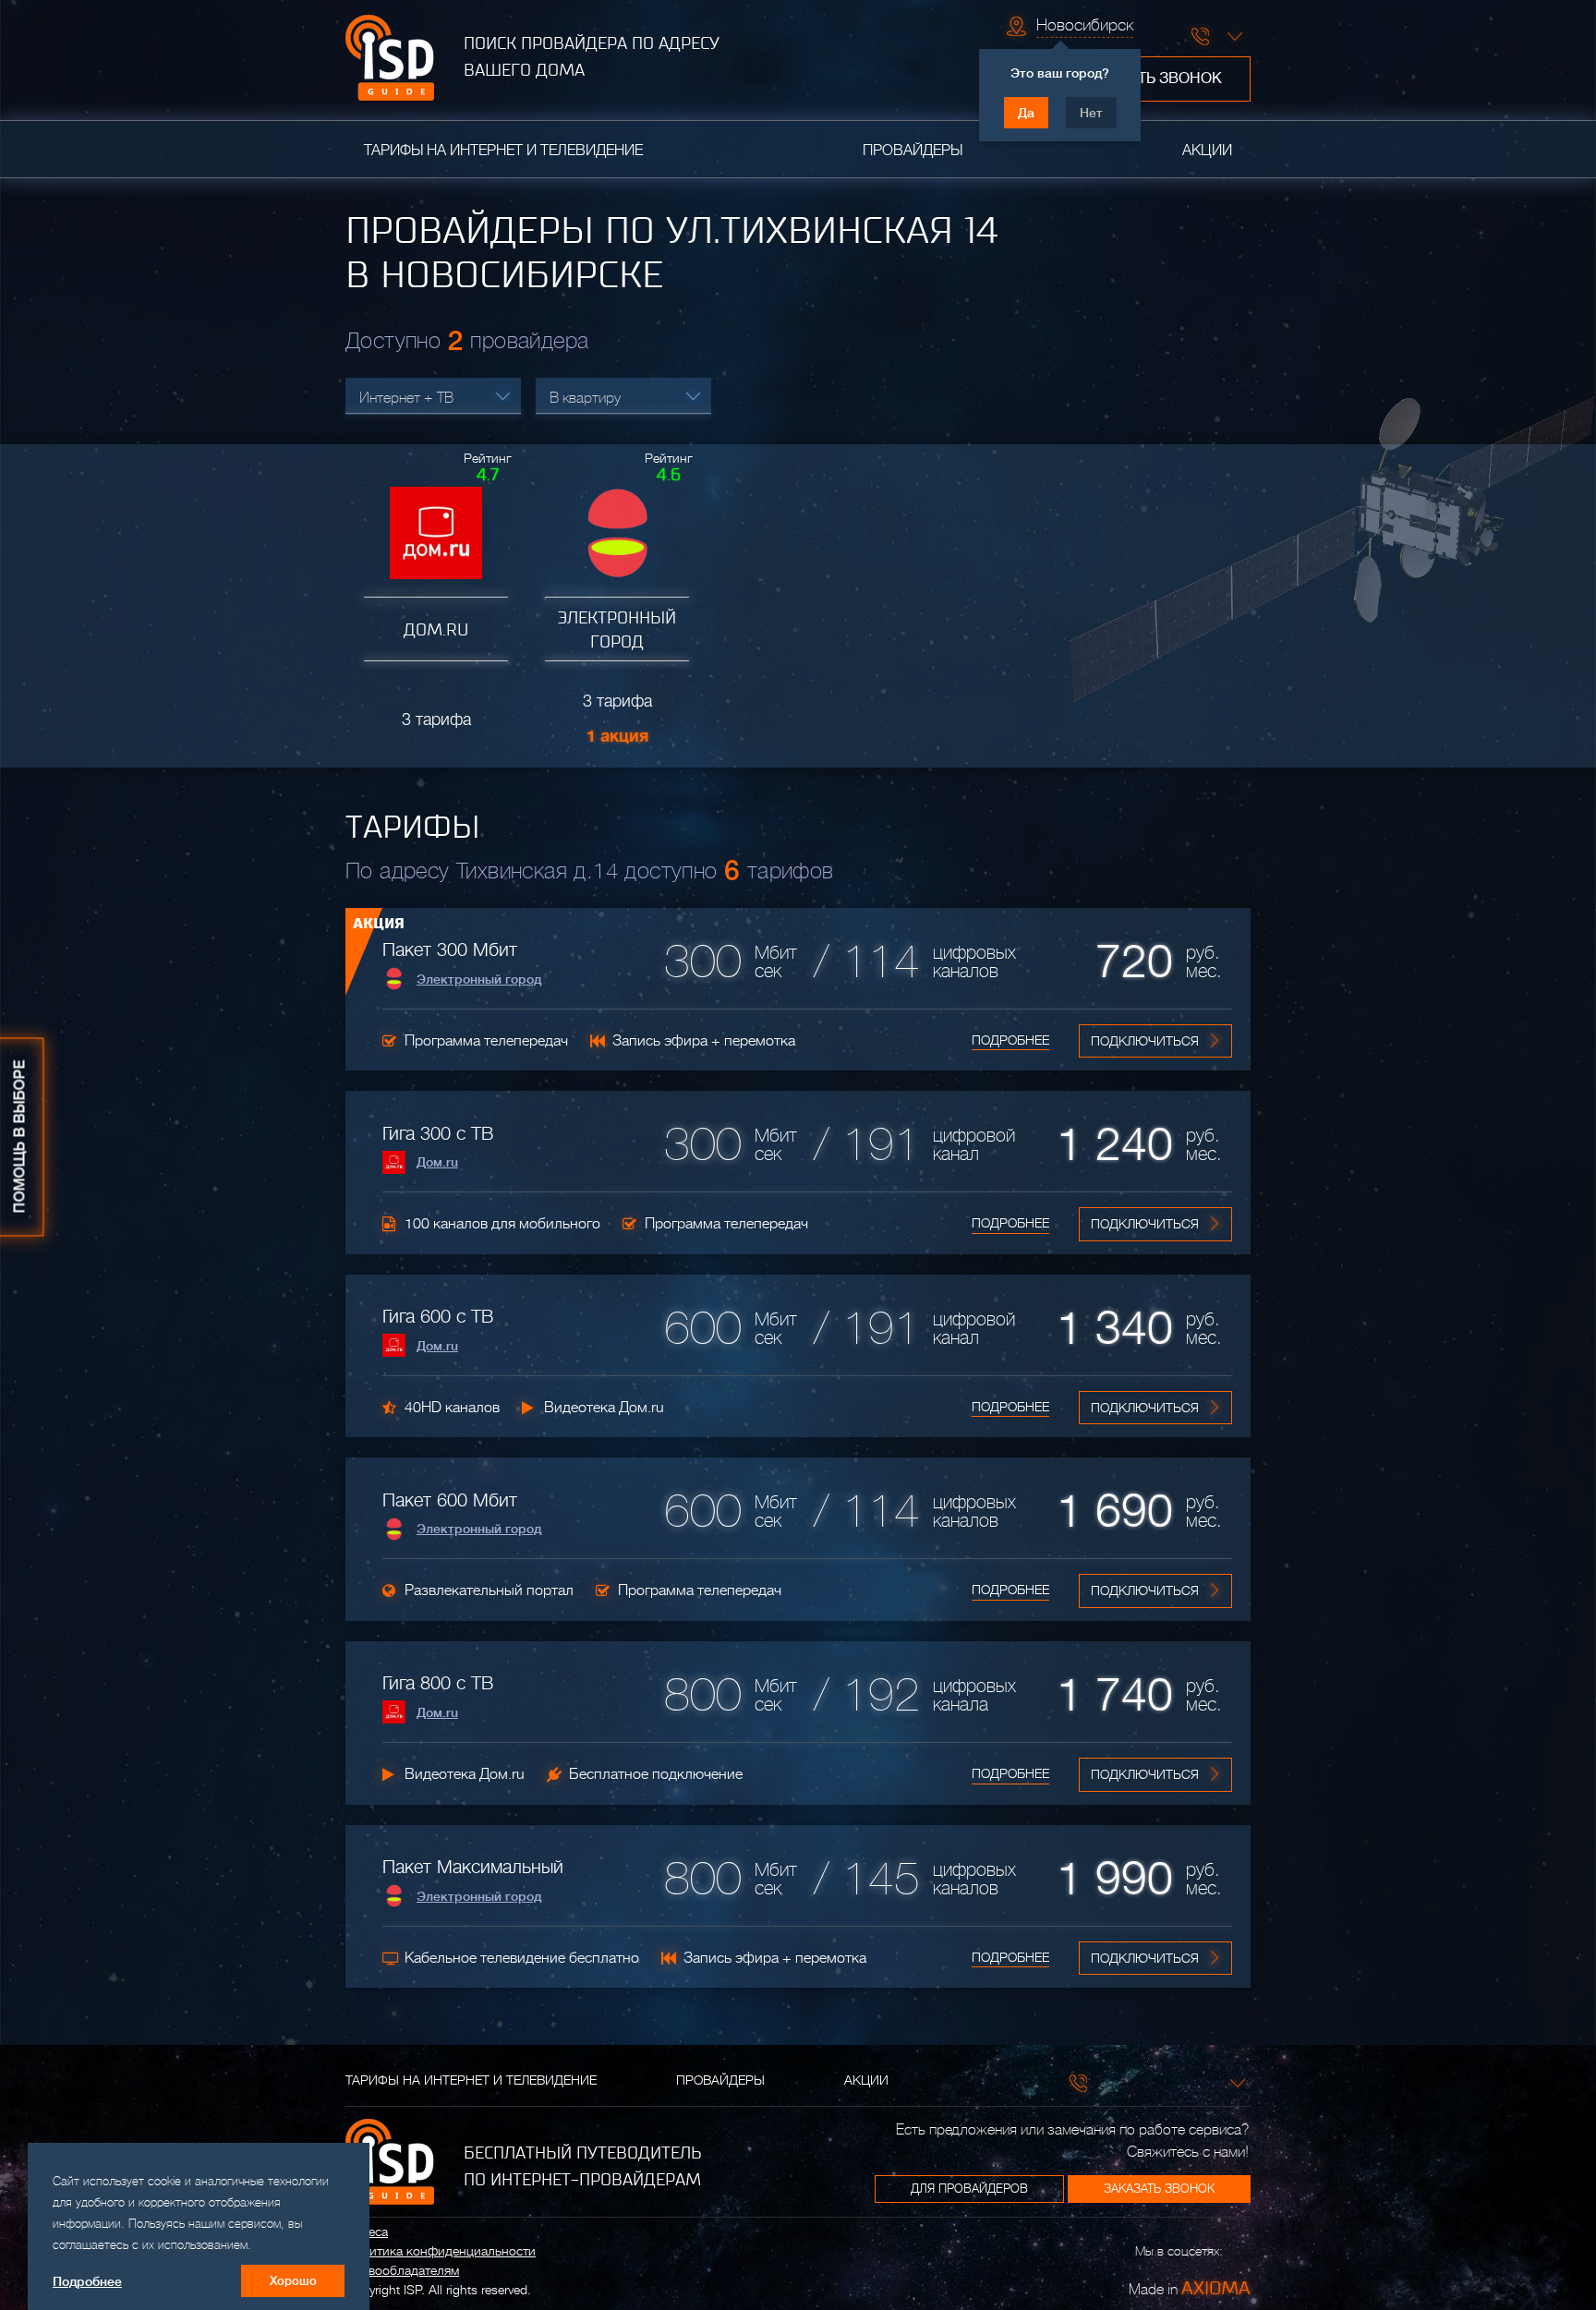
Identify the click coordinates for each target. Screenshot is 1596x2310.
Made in (1190, 2288)
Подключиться (1145, 1041)
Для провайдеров (969, 2189)
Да (1026, 113)
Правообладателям (402, 2270)
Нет (1091, 113)
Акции (1207, 151)
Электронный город (479, 979)
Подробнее (1010, 1040)
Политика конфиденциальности (441, 2251)
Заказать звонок (1152, 79)
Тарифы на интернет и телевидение (503, 151)
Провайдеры (913, 151)
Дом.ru (437, 1162)
